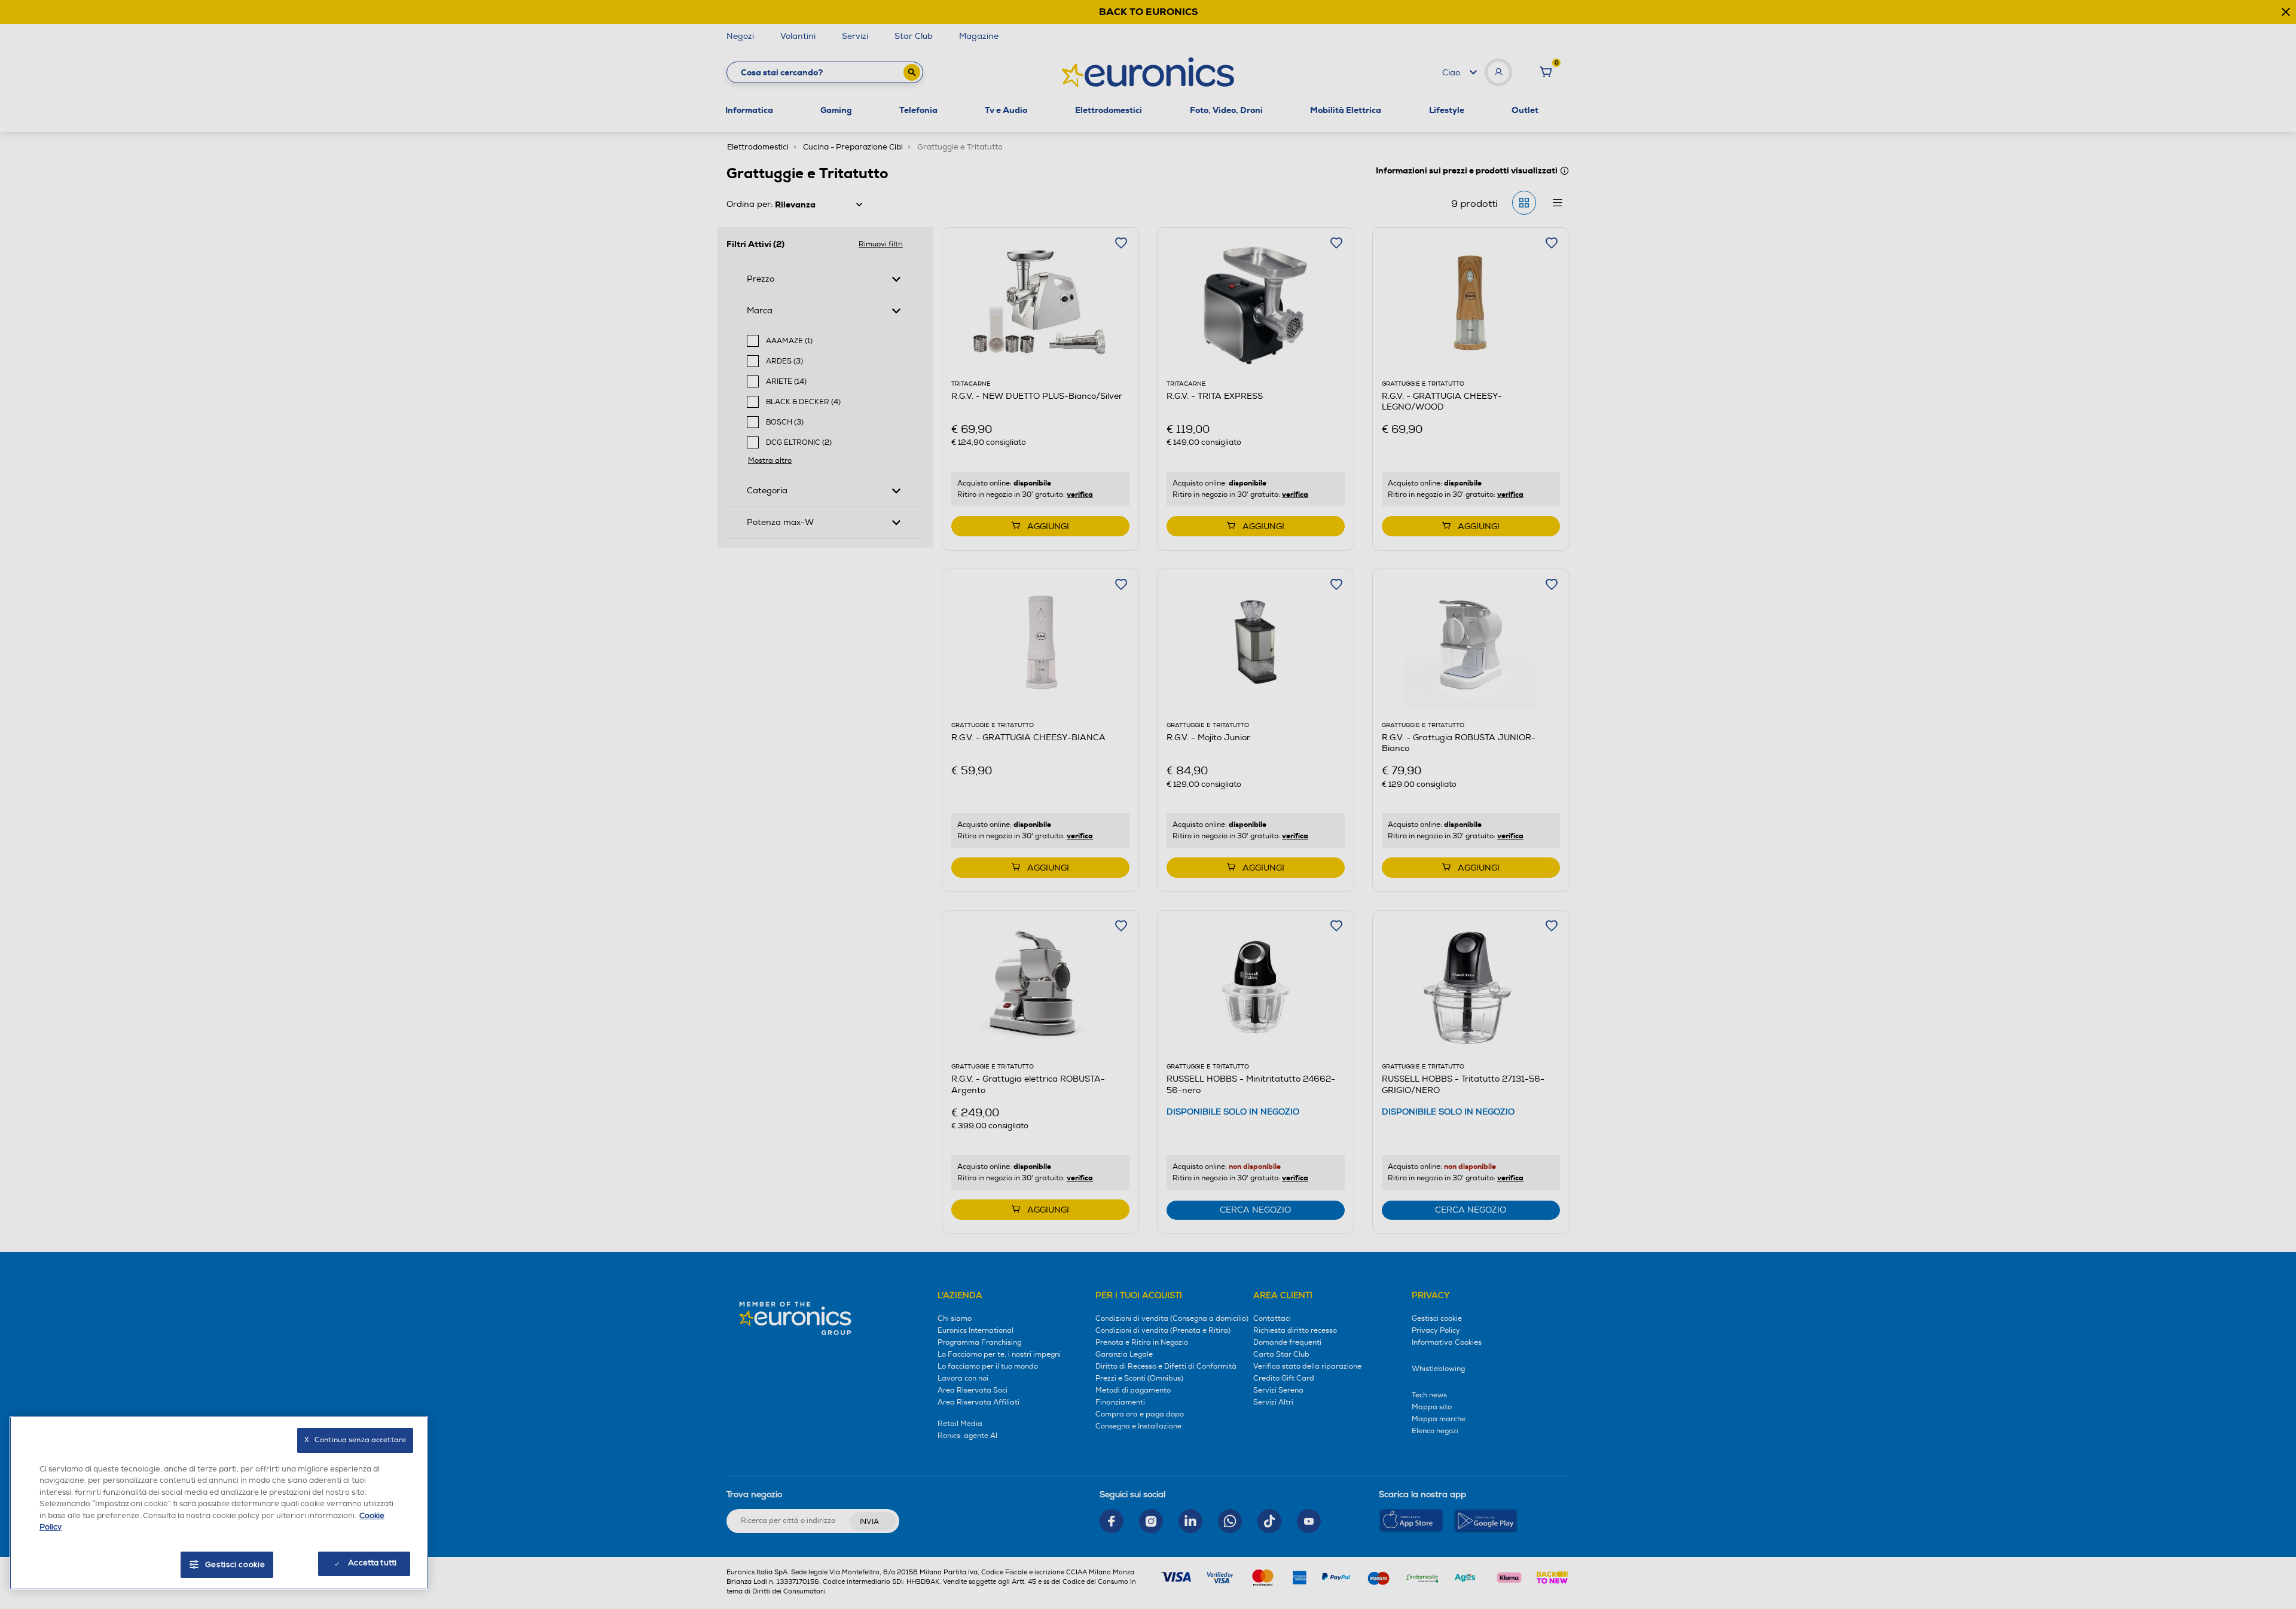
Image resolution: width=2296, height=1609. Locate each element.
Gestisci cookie (235, 1565)
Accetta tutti (372, 1563)
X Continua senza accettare (355, 1440)
